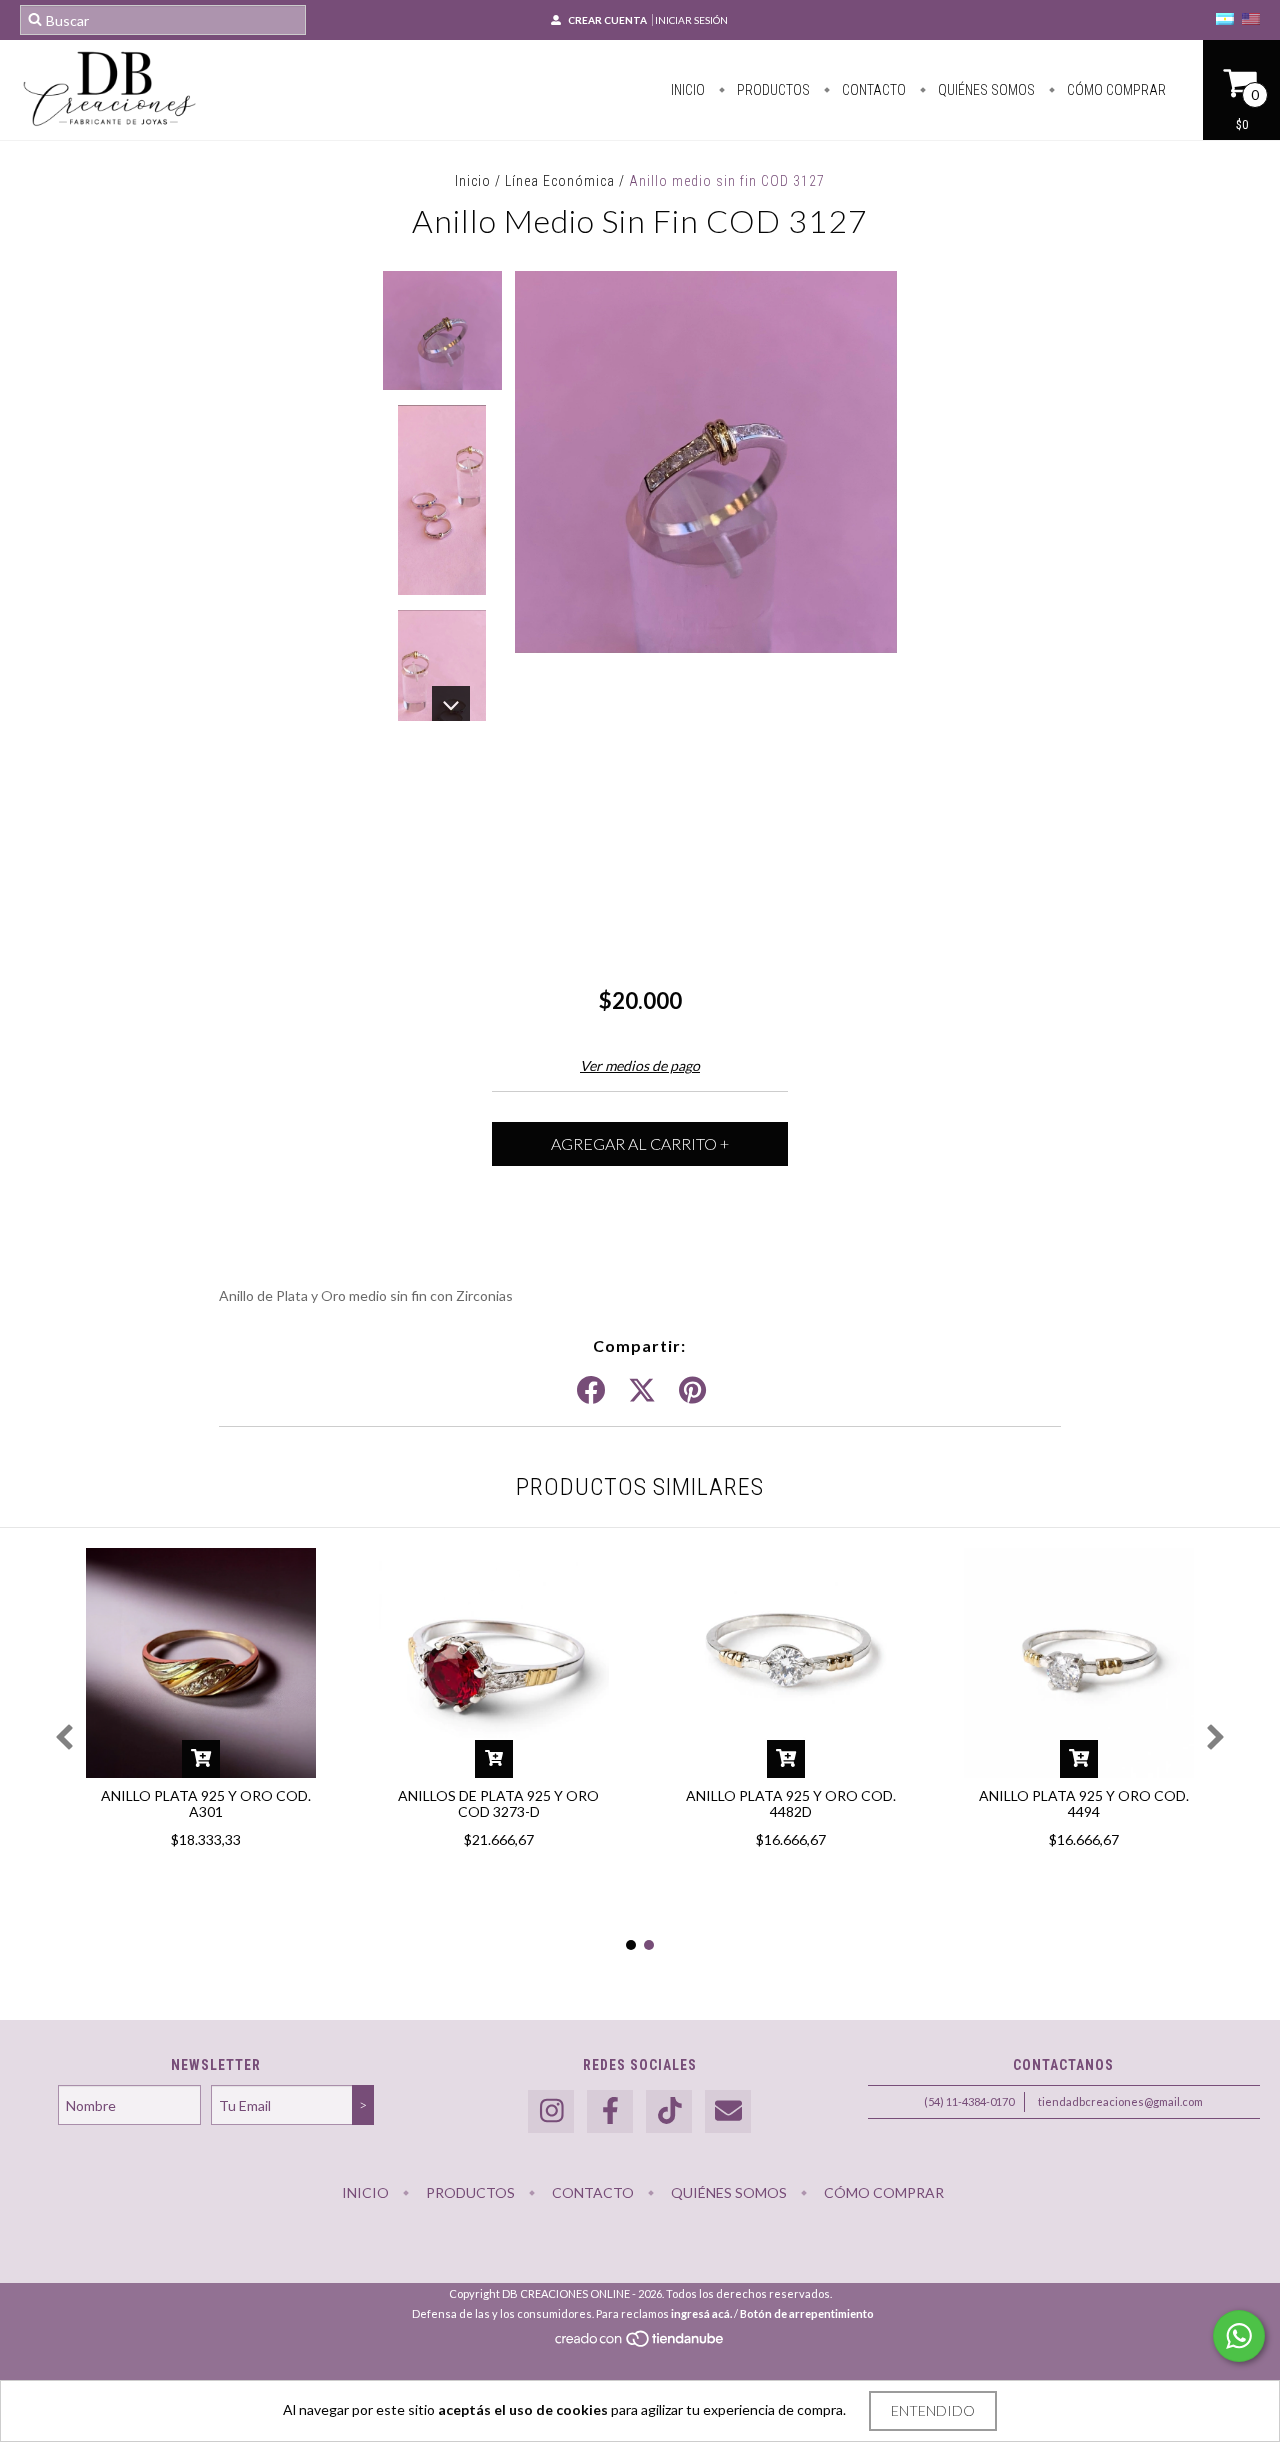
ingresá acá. (701, 2313)
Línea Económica (560, 181)
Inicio (688, 90)
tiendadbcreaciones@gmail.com (1120, 2101)
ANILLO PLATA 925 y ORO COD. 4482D (791, 1803)
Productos (772, 90)
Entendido (933, 2410)
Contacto (872, 90)
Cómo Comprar (1115, 90)
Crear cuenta (607, 20)
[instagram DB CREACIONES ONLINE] (551, 2111)
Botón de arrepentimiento (807, 2313)
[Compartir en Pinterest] (692, 1391)
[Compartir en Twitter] (642, 1391)
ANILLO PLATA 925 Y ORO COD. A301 (206, 1803)
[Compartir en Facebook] (591, 1391)
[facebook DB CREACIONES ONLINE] (610, 2111)
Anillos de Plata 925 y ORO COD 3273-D (498, 1803)
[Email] (728, 2111)
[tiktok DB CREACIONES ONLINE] (669, 2111)
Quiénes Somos (985, 90)
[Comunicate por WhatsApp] (1239, 2336)
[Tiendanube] (640, 2343)
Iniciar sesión (691, 20)
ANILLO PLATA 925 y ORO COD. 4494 (1084, 1803)
